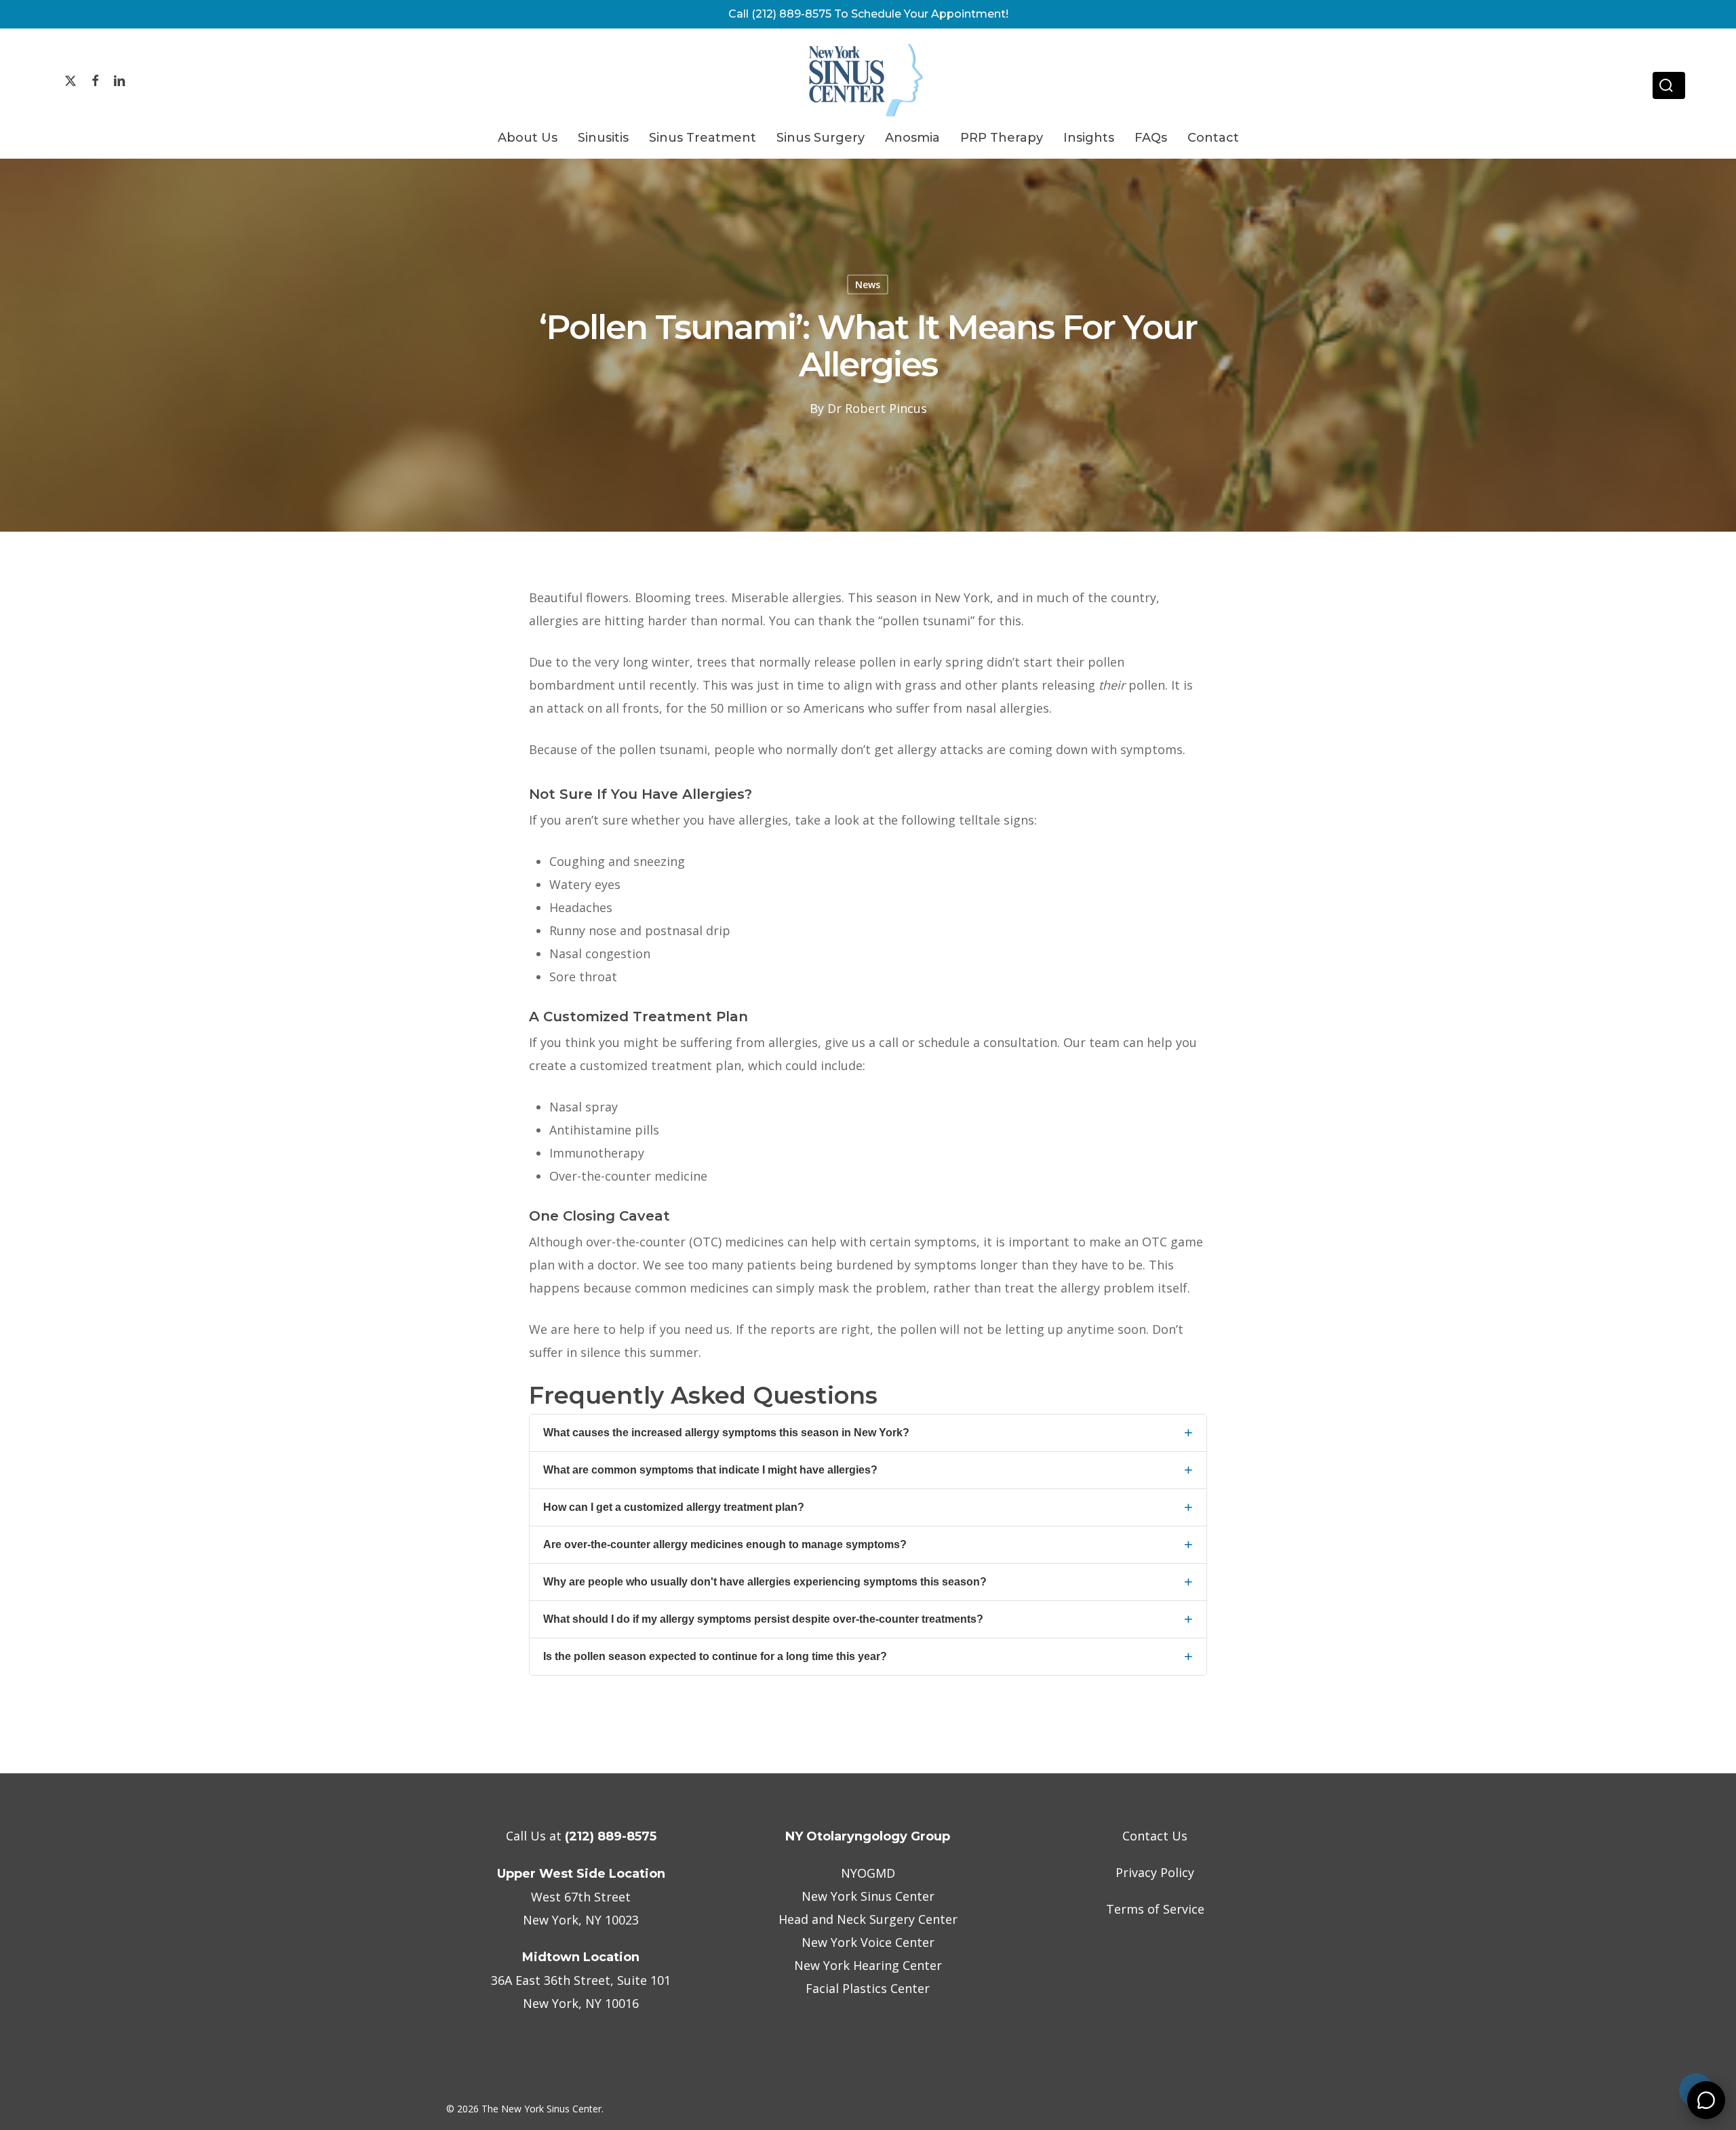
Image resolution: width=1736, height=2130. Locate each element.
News (868, 284)
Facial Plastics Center (868, 1988)
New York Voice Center (868, 1942)
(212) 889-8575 (611, 1836)
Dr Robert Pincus (877, 408)
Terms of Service (1155, 1909)
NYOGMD (868, 1873)
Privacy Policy (1155, 1872)
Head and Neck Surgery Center (868, 1919)
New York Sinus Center (868, 1896)
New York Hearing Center (868, 1965)
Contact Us (1155, 1836)
